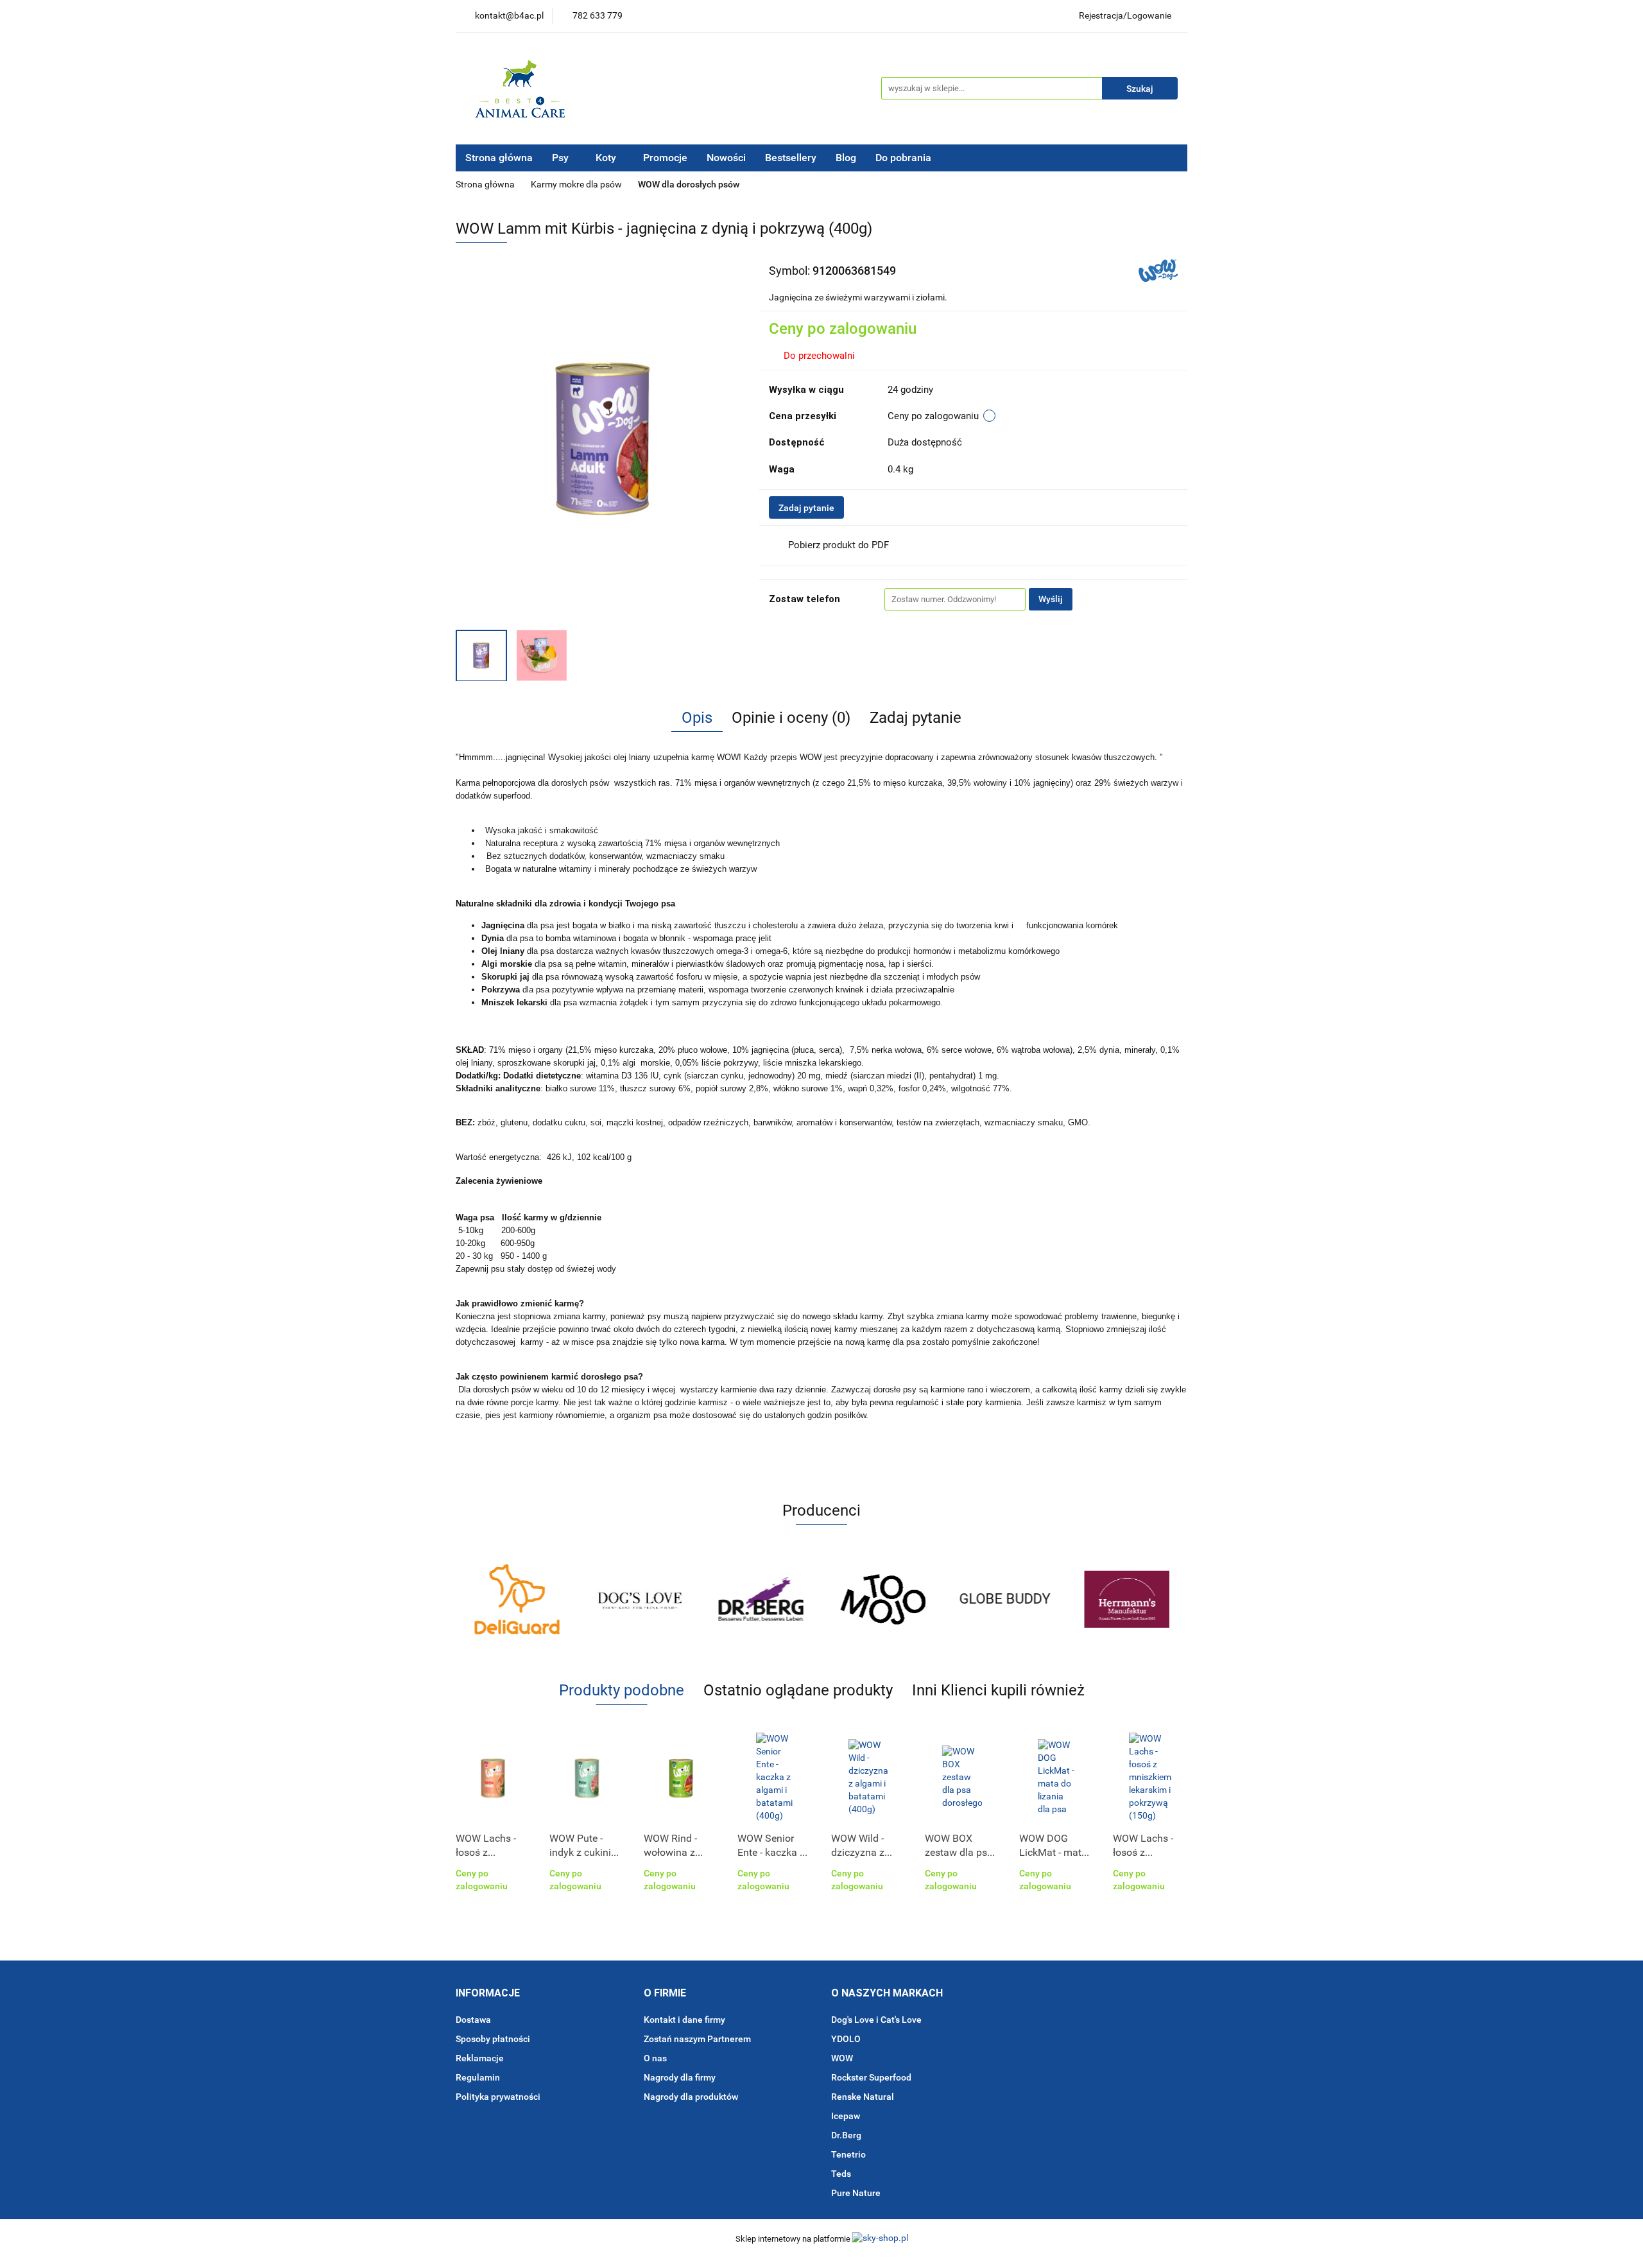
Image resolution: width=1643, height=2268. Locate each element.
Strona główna (499, 158)
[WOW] (1158, 270)
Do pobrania (905, 158)
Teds (841, 2174)
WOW (842, 2058)
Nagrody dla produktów (691, 2097)
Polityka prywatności (498, 2097)
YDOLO (846, 2039)
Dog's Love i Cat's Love (876, 2020)
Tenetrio (848, 2154)
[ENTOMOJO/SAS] (882, 1599)
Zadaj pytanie (806, 508)
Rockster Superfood (871, 2077)
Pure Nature (856, 2193)
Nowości (726, 158)
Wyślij (1051, 599)
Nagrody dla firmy (680, 2077)
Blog (846, 158)
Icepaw (846, 2116)
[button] (488, 1994)
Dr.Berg (846, 2135)
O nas (655, 2058)
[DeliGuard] (517, 1599)
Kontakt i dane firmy (684, 2020)
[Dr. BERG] (761, 1599)
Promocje (665, 158)
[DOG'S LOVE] (639, 1599)
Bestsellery (791, 158)
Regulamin (478, 2077)
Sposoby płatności (493, 2039)
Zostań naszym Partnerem (697, 2039)
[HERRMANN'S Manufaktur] (1126, 1599)
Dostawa (473, 2020)
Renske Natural (863, 2097)
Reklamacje (480, 2058)
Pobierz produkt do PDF (839, 545)
